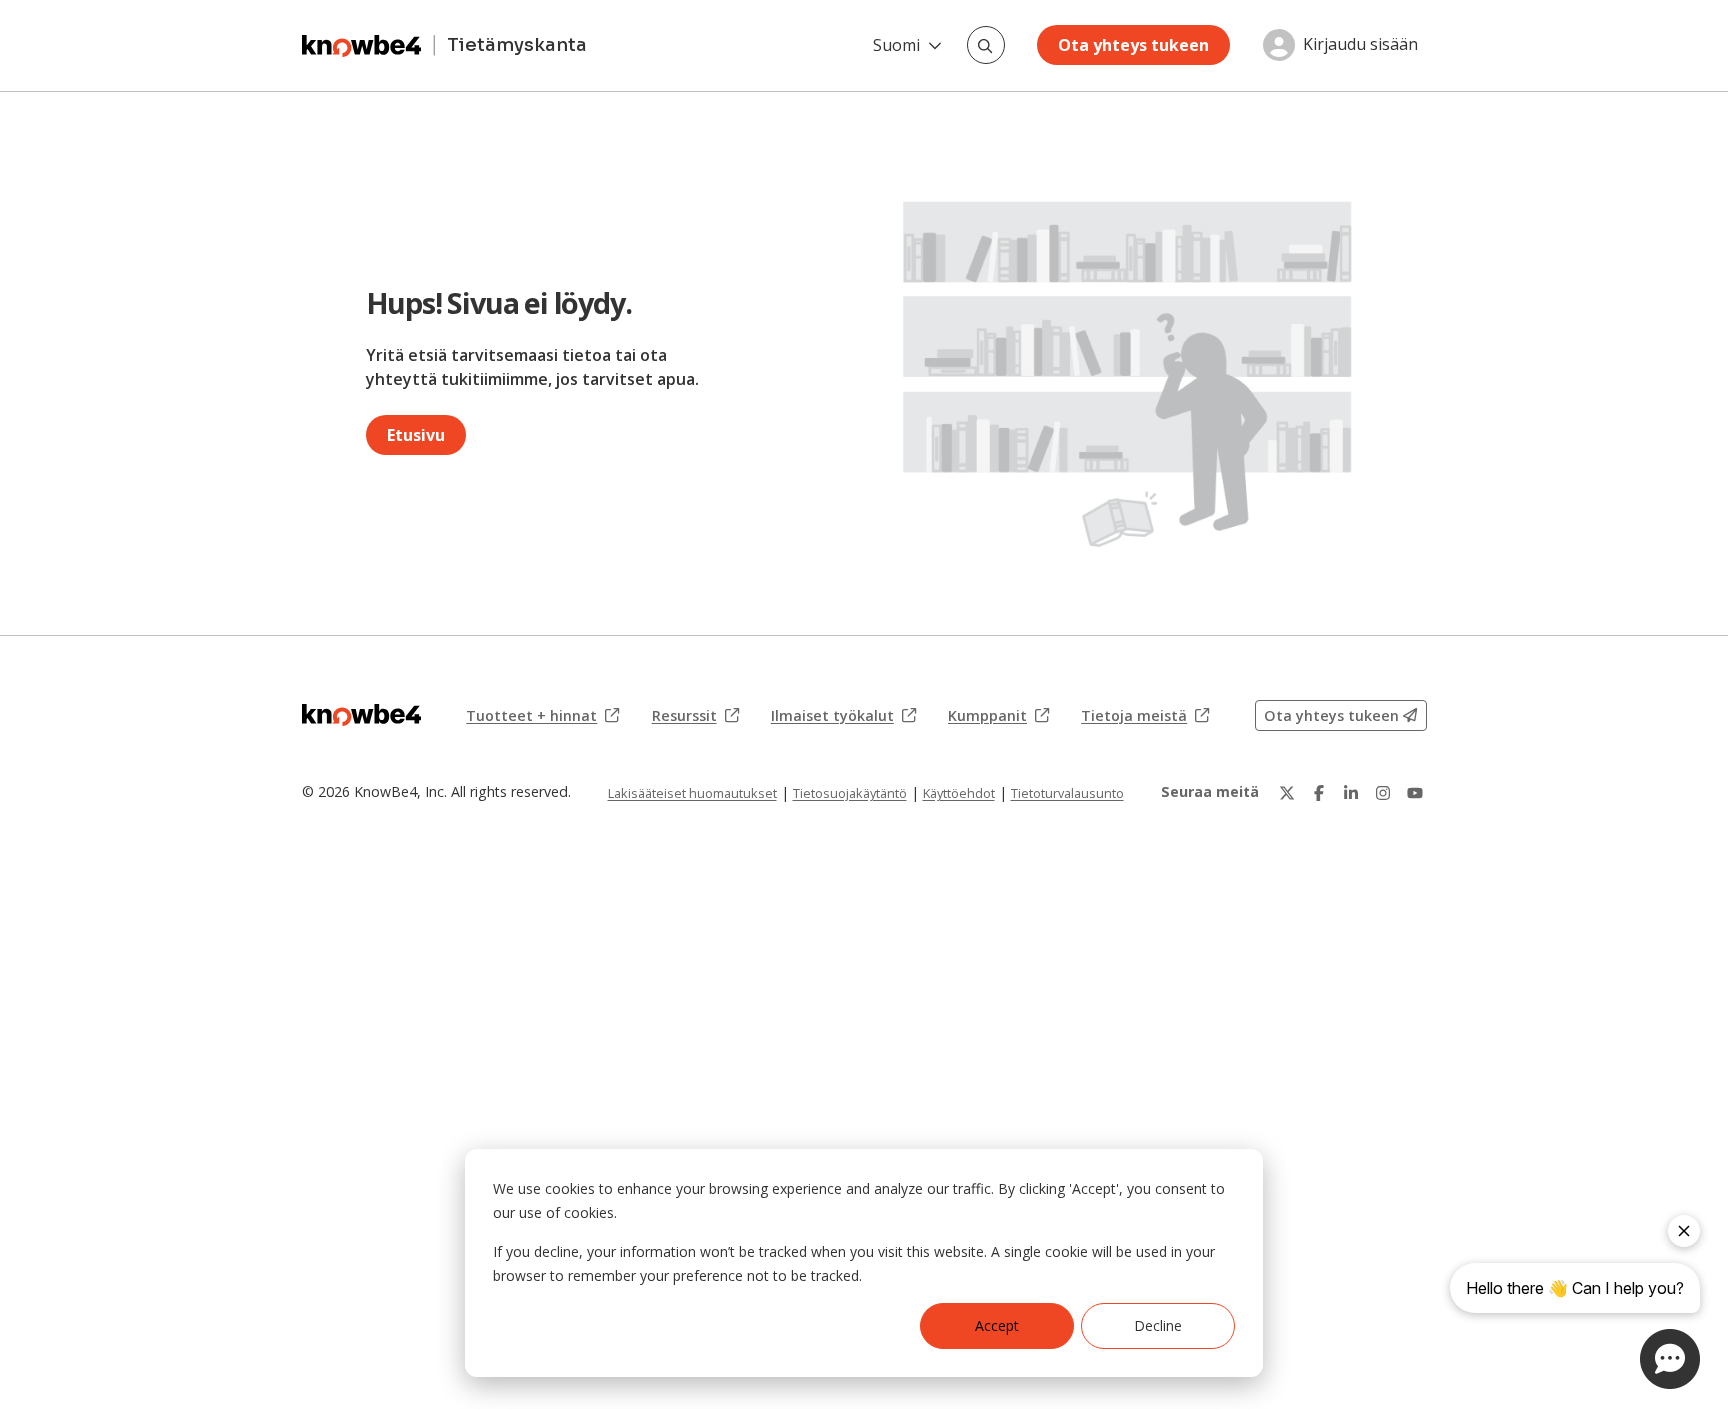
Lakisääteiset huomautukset (692, 793)
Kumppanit (998, 716)
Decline (1158, 1325)
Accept (997, 1325)
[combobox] (986, 45)
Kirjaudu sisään (1360, 45)
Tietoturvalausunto (1067, 793)
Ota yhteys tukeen (1133, 45)
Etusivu (416, 435)
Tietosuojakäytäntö (850, 793)
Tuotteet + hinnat (542, 716)
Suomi (896, 45)
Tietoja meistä (1145, 716)
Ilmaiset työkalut (843, 716)
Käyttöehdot (959, 793)
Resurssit (695, 716)
